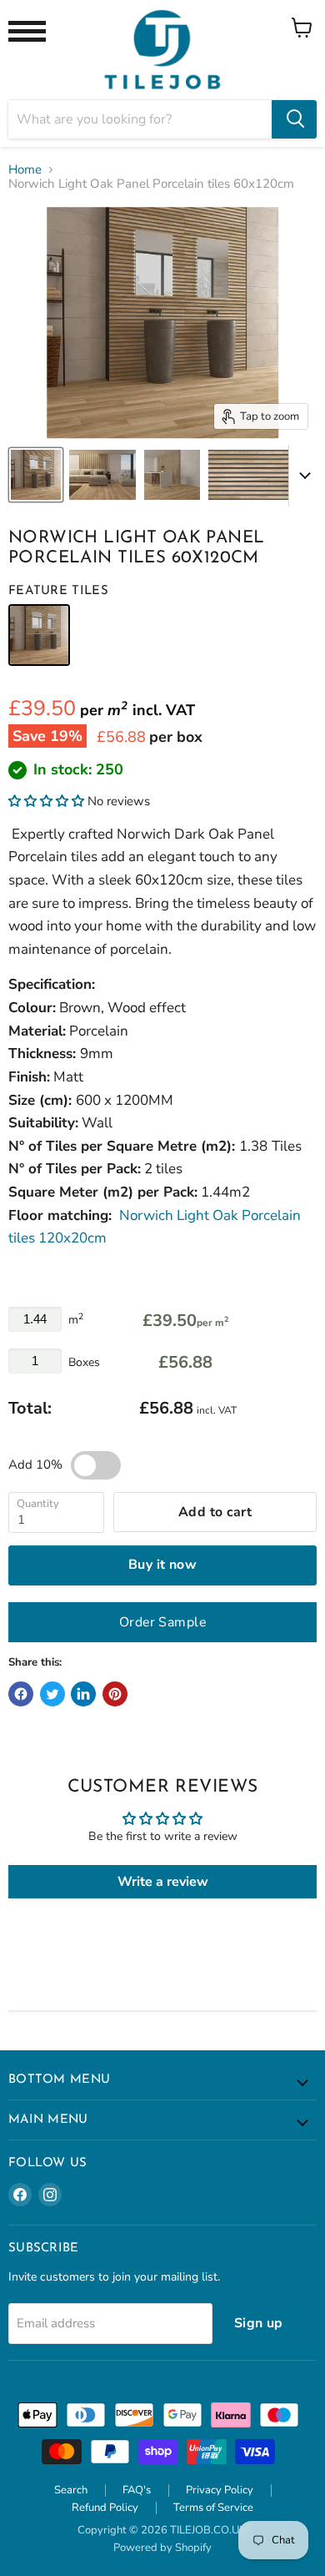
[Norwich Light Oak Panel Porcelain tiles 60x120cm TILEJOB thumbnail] (258, 475)
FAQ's (137, 2490)
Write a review (163, 1882)
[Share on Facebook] (21, 1694)
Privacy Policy (220, 2490)
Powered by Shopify (162, 2548)
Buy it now (163, 1565)
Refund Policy (105, 2508)
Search (71, 2490)
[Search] (294, 119)
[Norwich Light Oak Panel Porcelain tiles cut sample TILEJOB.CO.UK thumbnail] (36, 475)
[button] (46, 801)
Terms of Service (213, 2508)
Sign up (259, 2323)
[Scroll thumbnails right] (302, 476)
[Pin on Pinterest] (115, 1694)
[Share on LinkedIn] (83, 1694)
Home (25, 170)
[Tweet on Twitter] (52, 1694)
